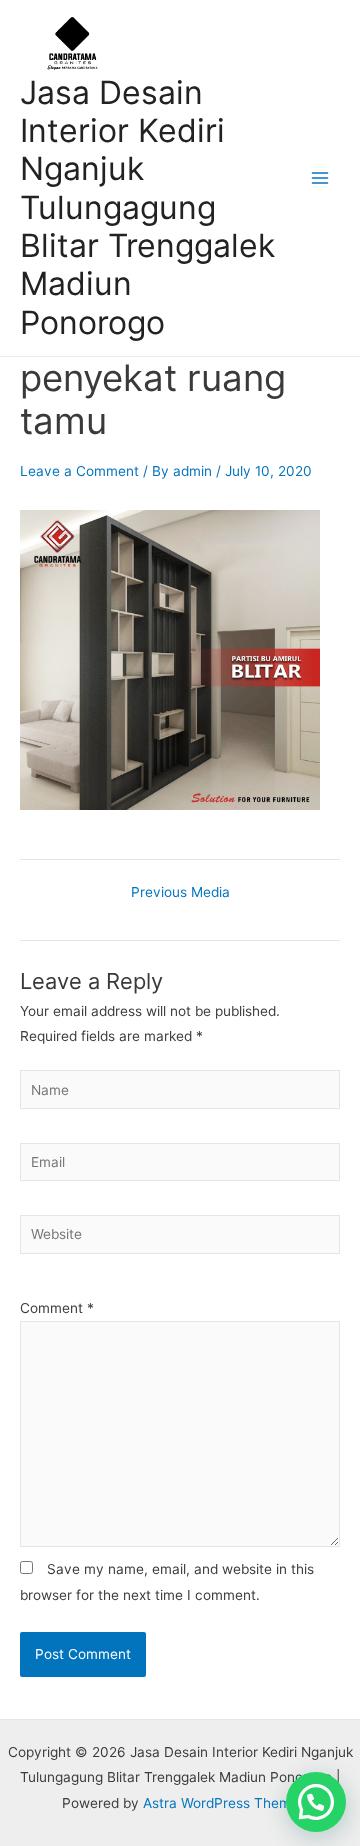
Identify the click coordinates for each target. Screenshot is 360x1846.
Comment (57, 1308)
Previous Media (180, 893)
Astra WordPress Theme (221, 1803)
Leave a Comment (79, 471)
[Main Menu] (320, 178)
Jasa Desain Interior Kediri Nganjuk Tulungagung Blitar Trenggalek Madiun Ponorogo (147, 207)
